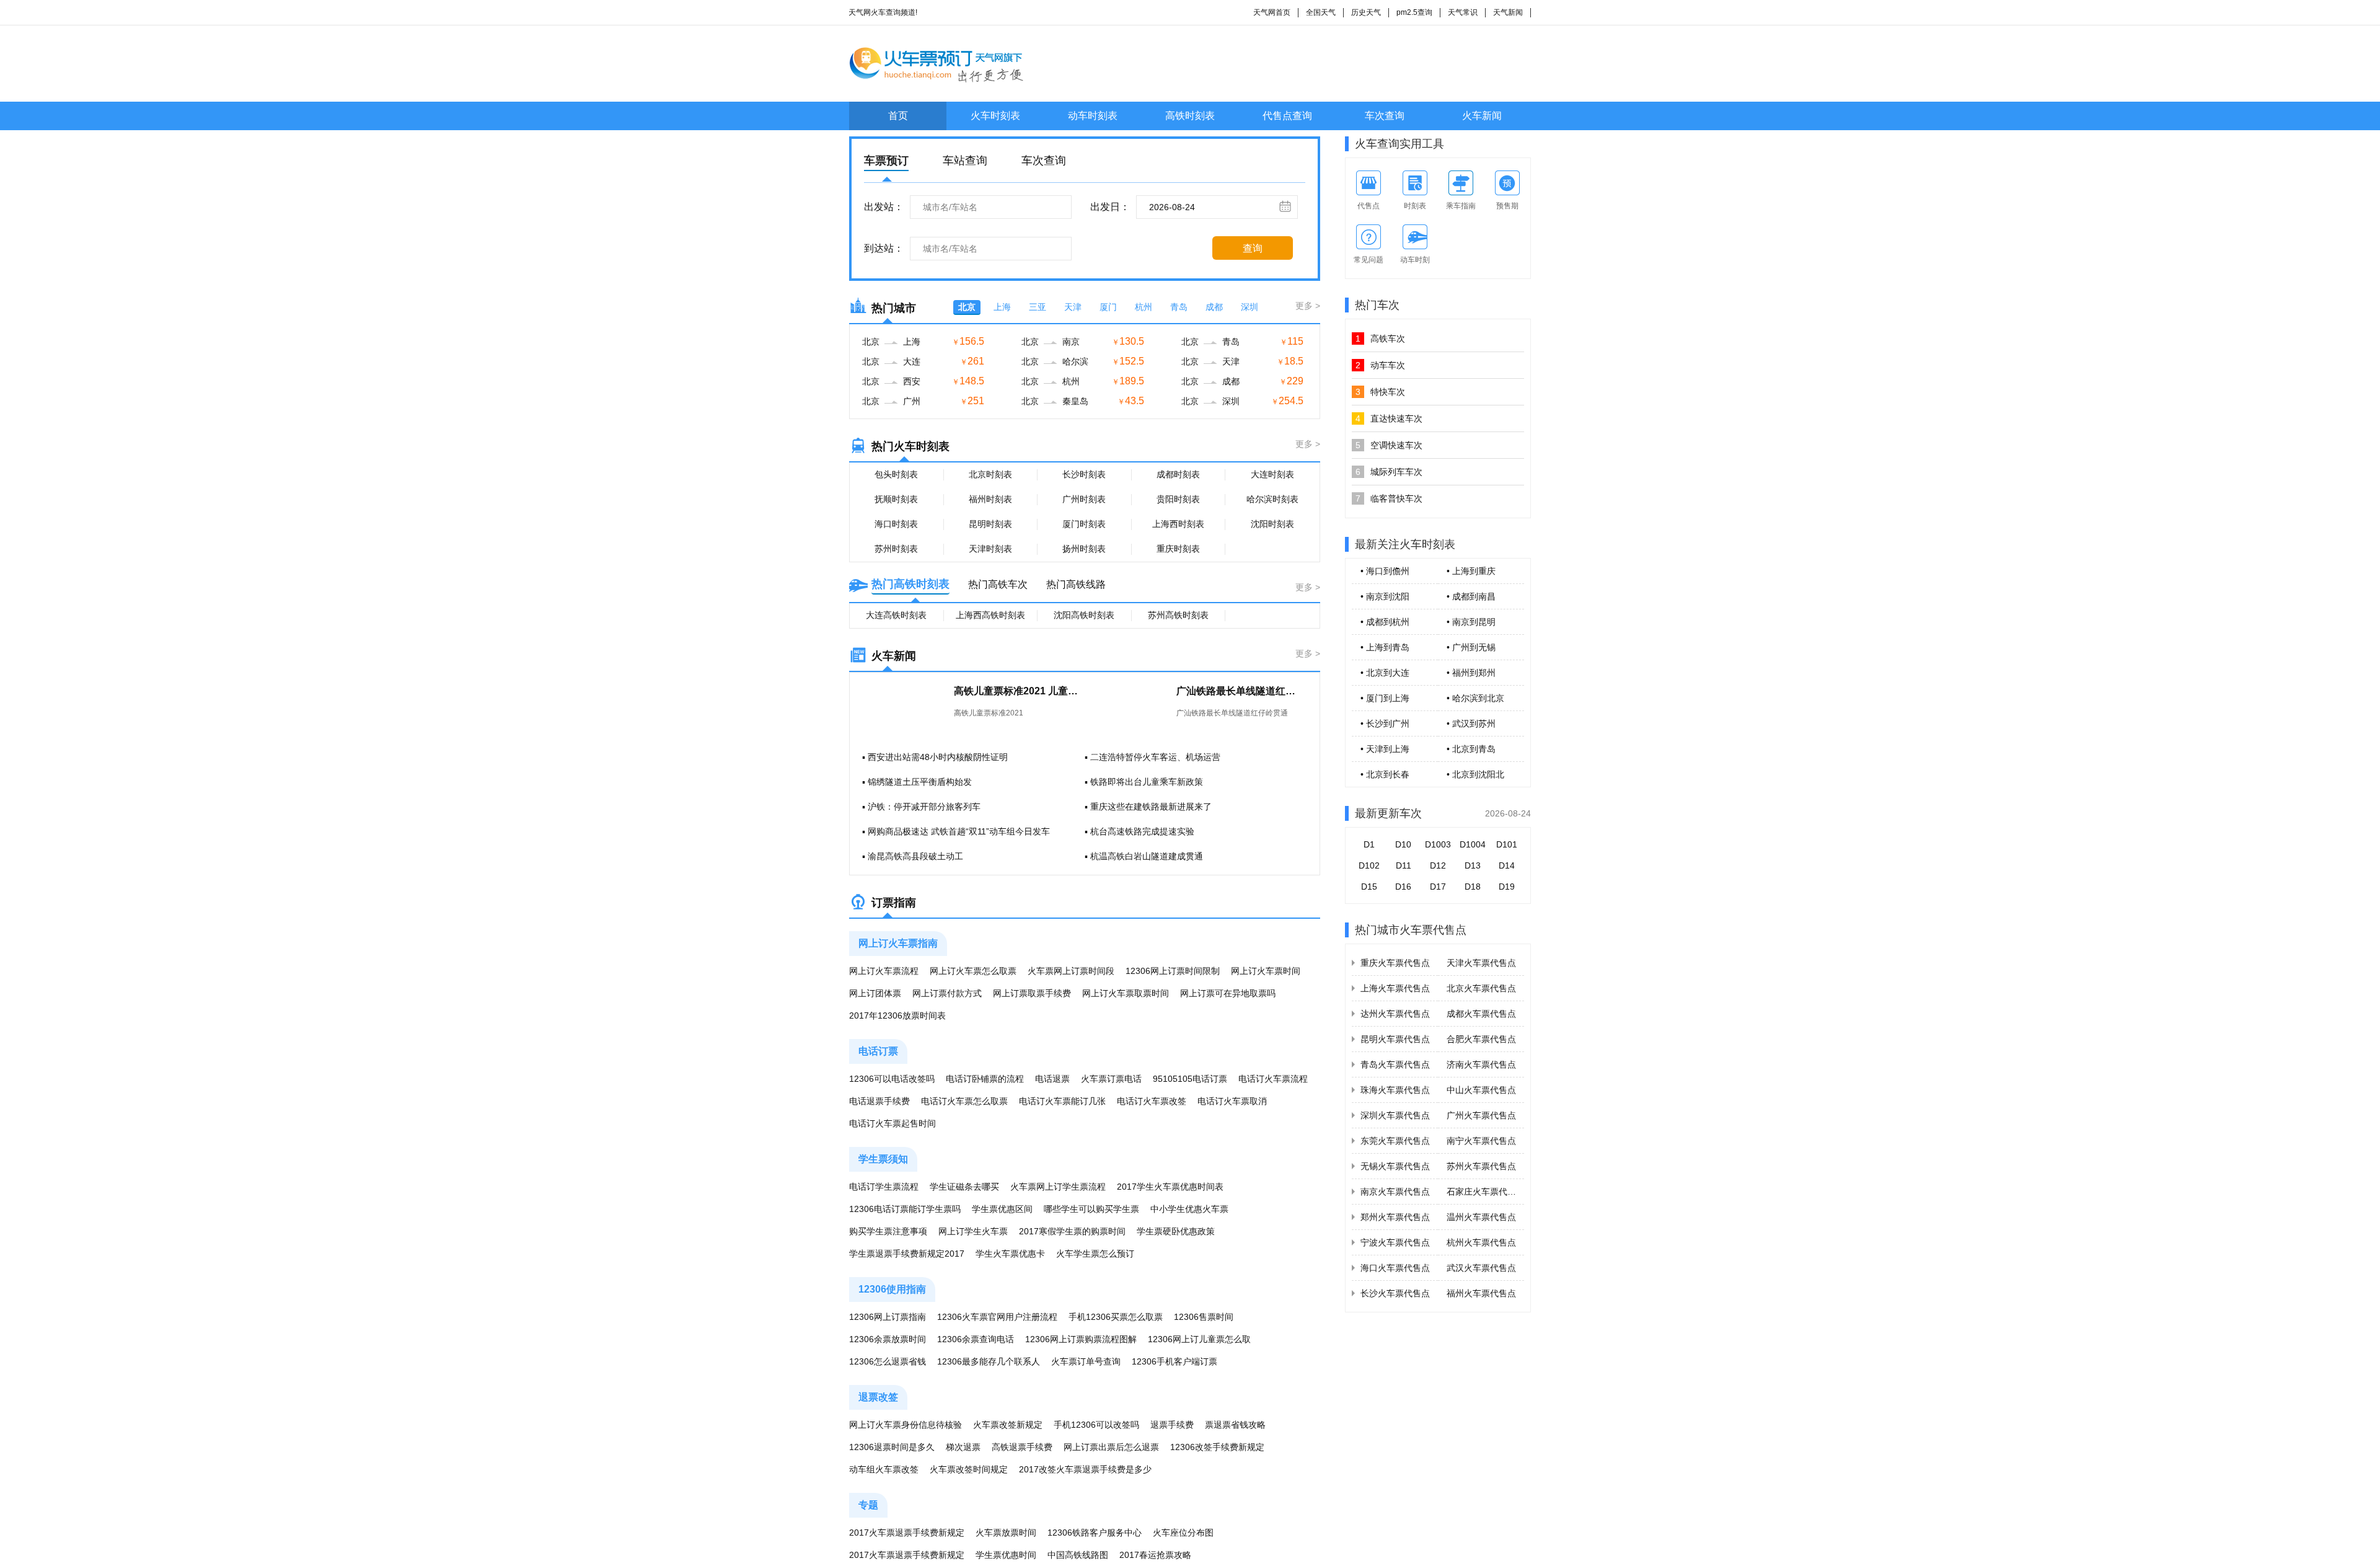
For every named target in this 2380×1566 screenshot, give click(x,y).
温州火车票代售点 (1481, 1217)
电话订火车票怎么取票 (964, 1101)
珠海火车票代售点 (1395, 1090)
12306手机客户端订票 (1175, 1361)
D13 (1473, 865)
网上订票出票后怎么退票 (1111, 1447)
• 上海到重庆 (1471, 571)
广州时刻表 (1084, 499)
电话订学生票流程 (884, 1187)
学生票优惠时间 (1006, 1555)
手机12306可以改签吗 (1096, 1425)
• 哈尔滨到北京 (1475, 698)
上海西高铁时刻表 (990, 615)
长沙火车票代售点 (1395, 1293)
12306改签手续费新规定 (1217, 1447)
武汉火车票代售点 (1481, 1268)
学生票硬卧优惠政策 (1176, 1231)
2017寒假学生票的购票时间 (1072, 1231)
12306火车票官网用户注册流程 (997, 1317)
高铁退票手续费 (1022, 1447)
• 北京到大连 (1385, 673)
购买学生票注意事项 (888, 1231)
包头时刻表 (896, 474)
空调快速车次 (1389, 445)
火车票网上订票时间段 (1071, 971)
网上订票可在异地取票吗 (1228, 993)
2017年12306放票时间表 (897, 1015)
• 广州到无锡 (1471, 647)
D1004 (1473, 844)
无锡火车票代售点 (1395, 1166)
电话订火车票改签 (1152, 1101)
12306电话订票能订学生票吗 (905, 1209)
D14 (1507, 865)
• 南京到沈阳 (1385, 596)
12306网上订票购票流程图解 (1081, 1339)
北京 (967, 307)
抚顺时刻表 (896, 499)
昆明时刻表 (990, 524)
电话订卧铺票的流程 (985, 1079)
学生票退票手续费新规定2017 (907, 1254)
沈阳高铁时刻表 (1084, 615)
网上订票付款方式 (947, 993)
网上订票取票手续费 (1032, 993)
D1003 (1438, 844)
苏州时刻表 (896, 549)
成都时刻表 (1178, 474)
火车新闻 (1482, 116)
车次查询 (1385, 116)
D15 (1369, 887)
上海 (1002, 307)
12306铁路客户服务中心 (1095, 1533)
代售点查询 (1287, 116)
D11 (1404, 865)
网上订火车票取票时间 (1126, 993)
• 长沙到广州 (1385, 723)
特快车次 (1380, 392)
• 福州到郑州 (1471, 673)
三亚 (1038, 307)
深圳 (1249, 307)
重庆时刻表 (1178, 549)
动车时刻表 (1093, 116)
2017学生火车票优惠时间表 (1170, 1187)
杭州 (1144, 307)
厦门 (1108, 307)
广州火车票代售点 (1481, 1115)
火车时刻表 (995, 116)
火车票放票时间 (1006, 1533)
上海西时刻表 (1178, 524)
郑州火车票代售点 (1395, 1217)
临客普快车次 (1389, 498)
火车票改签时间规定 (969, 1469)
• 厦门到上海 (1385, 698)
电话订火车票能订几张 (1062, 1101)
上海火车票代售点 (1395, 988)
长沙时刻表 (1084, 474)
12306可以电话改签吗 (892, 1079)
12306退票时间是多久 (892, 1447)
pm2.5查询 (1414, 12)
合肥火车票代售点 (1481, 1039)
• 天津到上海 (1385, 749)
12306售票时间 (1204, 1317)
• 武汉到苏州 (1471, 723)
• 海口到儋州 (1385, 571)
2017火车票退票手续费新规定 (907, 1533)
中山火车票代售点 (1481, 1090)
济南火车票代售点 (1481, 1064)
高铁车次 (1380, 338)
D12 (1438, 865)
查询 (1253, 248)
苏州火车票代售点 (1481, 1166)
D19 (1507, 887)
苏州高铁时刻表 (1178, 615)
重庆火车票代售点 (1395, 963)
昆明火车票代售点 (1395, 1039)
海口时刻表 (896, 524)
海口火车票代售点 (1395, 1268)
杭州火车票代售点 (1481, 1242)
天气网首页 (1272, 12)
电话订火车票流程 (1273, 1079)
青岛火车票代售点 (1395, 1064)
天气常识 (1463, 12)
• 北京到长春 (1385, 774)
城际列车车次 (1389, 472)
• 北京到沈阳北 (1475, 774)
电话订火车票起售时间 (892, 1123)
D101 (1507, 844)
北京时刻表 (990, 474)
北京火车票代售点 (1481, 988)
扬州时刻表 (1084, 549)
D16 (1403, 887)
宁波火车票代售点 (1395, 1242)
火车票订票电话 (1111, 1079)
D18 (1473, 887)
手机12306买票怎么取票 (1116, 1317)
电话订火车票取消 (1232, 1101)
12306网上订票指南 (888, 1317)
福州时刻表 (990, 499)
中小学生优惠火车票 (1189, 1209)
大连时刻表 (1272, 474)
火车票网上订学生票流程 (1058, 1187)
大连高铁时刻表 (896, 615)
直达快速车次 (1389, 418)
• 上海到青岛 (1385, 647)
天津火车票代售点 (1481, 963)
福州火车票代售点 (1481, 1293)
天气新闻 (1508, 12)
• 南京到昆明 (1471, 622)
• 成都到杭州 (1385, 622)
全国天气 (1321, 12)
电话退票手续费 (879, 1101)
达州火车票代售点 (1395, 1014)
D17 (1438, 887)
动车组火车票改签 (884, 1469)
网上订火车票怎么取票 (973, 971)
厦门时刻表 (1084, 524)
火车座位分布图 (1183, 1533)
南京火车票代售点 (1395, 1192)
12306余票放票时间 (888, 1339)
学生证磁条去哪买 (964, 1187)
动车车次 (1380, 365)
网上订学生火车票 (973, 1231)
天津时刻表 (990, 549)
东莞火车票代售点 (1395, 1141)
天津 (1073, 307)
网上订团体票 (875, 993)
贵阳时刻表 (1178, 499)
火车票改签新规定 (1008, 1425)
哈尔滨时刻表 (1272, 499)
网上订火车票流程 (884, 971)
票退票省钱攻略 (1235, 1425)
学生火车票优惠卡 (1010, 1254)
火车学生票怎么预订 (1095, 1254)
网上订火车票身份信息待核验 (906, 1425)
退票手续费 (1172, 1425)
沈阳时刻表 (1272, 524)
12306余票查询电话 (976, 1339)
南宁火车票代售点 (1481, 1141)
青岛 (1179, 307)
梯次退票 (963, 1447)
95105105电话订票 (1190, 1079)
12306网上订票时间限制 (1173, 971)
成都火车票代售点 (1481, 1014)
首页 (898, 116)
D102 (1369, 865)
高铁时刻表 (1190, 116)
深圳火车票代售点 (1395, 1115)
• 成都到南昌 (1471, 596)
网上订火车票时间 (1266, 971)
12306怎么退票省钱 (888, 1361)
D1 (1369, 844)
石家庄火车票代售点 (1486, 1192)
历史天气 (1366, 12)
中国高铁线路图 (1078, 1555)
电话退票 (1052, 1079)
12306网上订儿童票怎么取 (1199, 1339)
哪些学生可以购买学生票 (1091, 1209)
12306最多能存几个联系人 (989, 1361)
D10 (1403, 844)
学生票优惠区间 (1002, 1209)
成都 (1214, 307)
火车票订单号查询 (1086, 1361)
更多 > (1308, 306)
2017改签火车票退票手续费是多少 (1085, 1469)
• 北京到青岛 (1471, 749)
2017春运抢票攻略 (1155, 1555)
